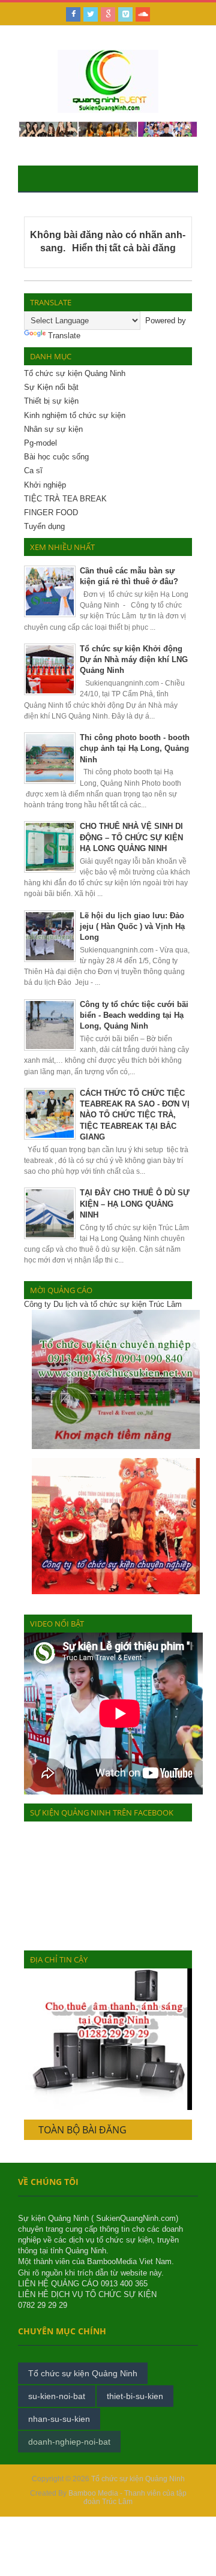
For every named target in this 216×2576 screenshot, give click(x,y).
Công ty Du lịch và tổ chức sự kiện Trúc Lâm (103, 1304)
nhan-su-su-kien (59, 2419)
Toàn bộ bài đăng (82, 2130)
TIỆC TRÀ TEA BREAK (65, 499)
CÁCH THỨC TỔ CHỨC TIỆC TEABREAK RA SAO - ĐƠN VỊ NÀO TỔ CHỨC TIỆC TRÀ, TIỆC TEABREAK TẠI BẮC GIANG (135, 1115)
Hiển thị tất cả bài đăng (124, 248)
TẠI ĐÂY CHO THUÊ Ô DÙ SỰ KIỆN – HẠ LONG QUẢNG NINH (135, 1203)
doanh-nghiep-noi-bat (69, 2442)
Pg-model (40, 443)
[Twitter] (91, 14)
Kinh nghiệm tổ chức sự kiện (75, 415)
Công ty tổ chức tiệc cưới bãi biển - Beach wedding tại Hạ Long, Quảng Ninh (134, 1015)
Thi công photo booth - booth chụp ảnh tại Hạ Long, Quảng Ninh (135, 748)
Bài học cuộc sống (56, 457)
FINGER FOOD (51, 513)
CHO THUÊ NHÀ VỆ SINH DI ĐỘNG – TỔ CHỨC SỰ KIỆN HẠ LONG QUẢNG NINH (131, 837)
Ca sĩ (33, 471)
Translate (64, 336)
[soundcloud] (143, 14)
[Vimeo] (125, 14)
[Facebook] (73, 14)
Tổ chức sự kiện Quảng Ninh (75, 373)
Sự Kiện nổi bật (51, 387)
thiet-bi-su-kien (135, 2396)
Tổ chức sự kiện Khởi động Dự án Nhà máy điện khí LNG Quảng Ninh (134, 659)
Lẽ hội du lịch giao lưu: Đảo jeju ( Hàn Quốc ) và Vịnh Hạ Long (132, 926)
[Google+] (108, 14)
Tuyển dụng (44, 526)
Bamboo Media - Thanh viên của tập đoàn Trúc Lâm (127, 2497)
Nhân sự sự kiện (53, 429)
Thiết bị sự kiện (51, 401)
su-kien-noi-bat (57, 2396)
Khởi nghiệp (45, 485)
